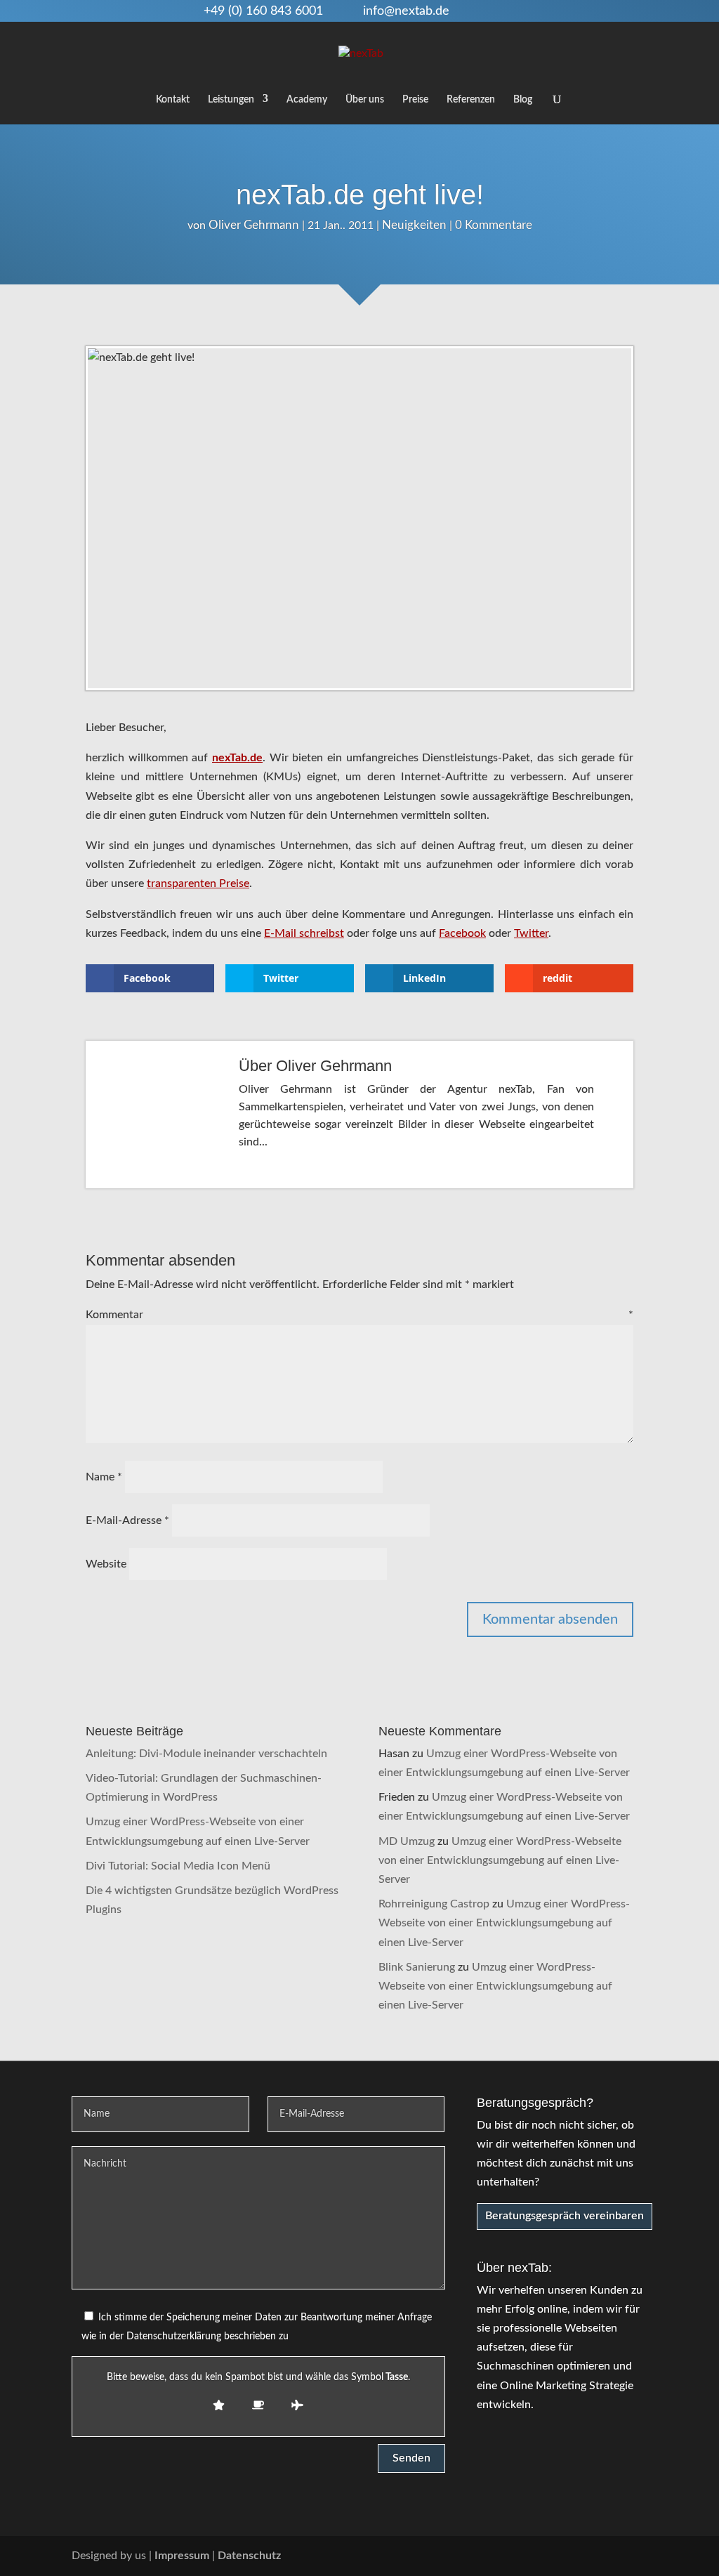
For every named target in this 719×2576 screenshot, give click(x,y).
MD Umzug (407, 1841)
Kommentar (359, 1315)
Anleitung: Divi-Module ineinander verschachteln (206, 1754)
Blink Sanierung (417, 1967)
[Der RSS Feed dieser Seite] (641, 2556)
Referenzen (471, 100)
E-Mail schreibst (304, 933)
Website (106, 1564)
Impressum (182, 2556)
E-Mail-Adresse (127, 1520)
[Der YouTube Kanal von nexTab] (550, 2556)
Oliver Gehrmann (254, 225)
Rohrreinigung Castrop (434, 1904)
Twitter (524, 11)
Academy (307, 100)
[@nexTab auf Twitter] (611, 2556)
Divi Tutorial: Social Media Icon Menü (178, 1866)
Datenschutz (249, 2556)
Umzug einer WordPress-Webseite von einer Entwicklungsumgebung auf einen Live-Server (500, 1860)
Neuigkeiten (414, 225)
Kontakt (173, 100)
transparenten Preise (198, 883)
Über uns (365, 100)
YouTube (478, 11)
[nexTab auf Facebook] (580, 2556)
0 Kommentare (494, 225)
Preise (415, 100)
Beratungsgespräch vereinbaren (565, 2216)
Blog (523, 100)
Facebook (501, 11)
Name (104, 1477)
